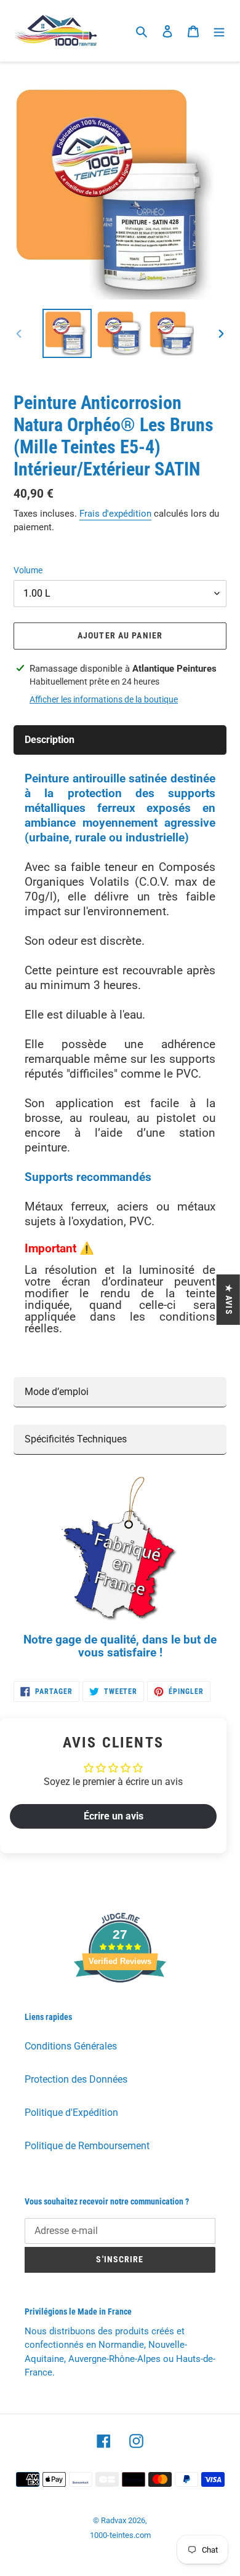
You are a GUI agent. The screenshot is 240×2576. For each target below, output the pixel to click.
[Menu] (219, 31)
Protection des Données (76, 2079)
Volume (28, 570)
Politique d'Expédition (71, 2113)
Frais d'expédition (115, 514)
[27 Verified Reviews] (120, 2004)
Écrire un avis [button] (114, 1816)
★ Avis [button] (229, 1300)
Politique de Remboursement (87, 2146)
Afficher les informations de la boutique (104, 699)
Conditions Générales (71, 2046)
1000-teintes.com (120, 2535)
